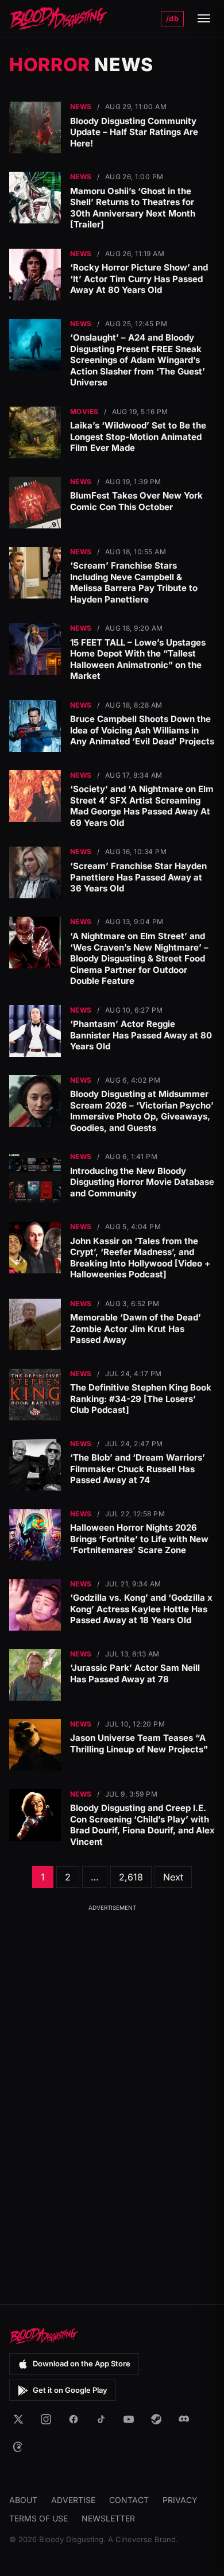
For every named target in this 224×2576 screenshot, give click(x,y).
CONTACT (129, 2500)
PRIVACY (180, 2500)
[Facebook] (74, 2419)
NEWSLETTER (108, 2518)
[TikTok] (101, 2419)
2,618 (131, 1877)
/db (172, 18)
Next (173, 1877)
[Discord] (184, 2419)
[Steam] (156, 2419)
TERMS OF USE (38, 2518)
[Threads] (18, 2447)
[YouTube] (129, 2419)
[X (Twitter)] (18, 2419)
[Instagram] (46, 2419)
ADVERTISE (73, 2500)
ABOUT (23, 2500)
